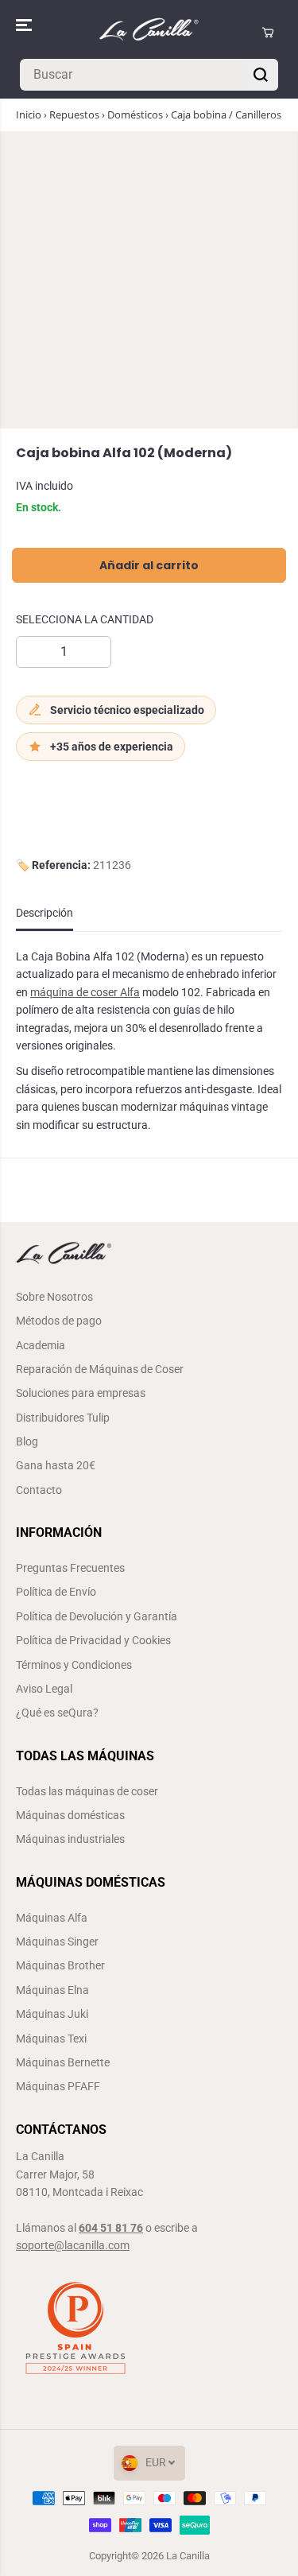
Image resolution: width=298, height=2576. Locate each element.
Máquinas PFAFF (58, 2086)
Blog (27, 1441)
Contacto (39, 1490)
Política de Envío (56, 1592)
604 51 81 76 (111, 2228)
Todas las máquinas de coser (87, 1791)
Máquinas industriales (70, 1839)
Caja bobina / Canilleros (226, 114)
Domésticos (135, 114)
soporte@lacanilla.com (73, 2245)
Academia (41, 1345)
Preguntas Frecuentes (70, 1568)
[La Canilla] (149, 33)
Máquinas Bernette (63, 2062)
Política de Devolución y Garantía (97, 1616)
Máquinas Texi (51, 2039)
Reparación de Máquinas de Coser (100, 1369)
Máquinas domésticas (70, 1815)
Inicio (29, 114)
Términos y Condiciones (74, 1665)
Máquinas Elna (52, 1990)
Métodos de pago (59, 1321)
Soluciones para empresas (81, 1393)
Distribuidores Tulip (63, 1418)
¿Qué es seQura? (57, 1713)
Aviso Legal (44, 1689)
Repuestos (74, 114)
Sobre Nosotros (54, 1297)
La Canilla (188, 2556)
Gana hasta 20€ (56, 1465)
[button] (25, 25)
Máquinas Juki (52, 2014)
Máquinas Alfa (52, 1918)
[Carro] (268, 33)
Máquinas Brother (60, 1965)
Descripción (45, 913)
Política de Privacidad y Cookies (93, 1640)
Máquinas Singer (57, 1942)
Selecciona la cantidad (85, 619)
